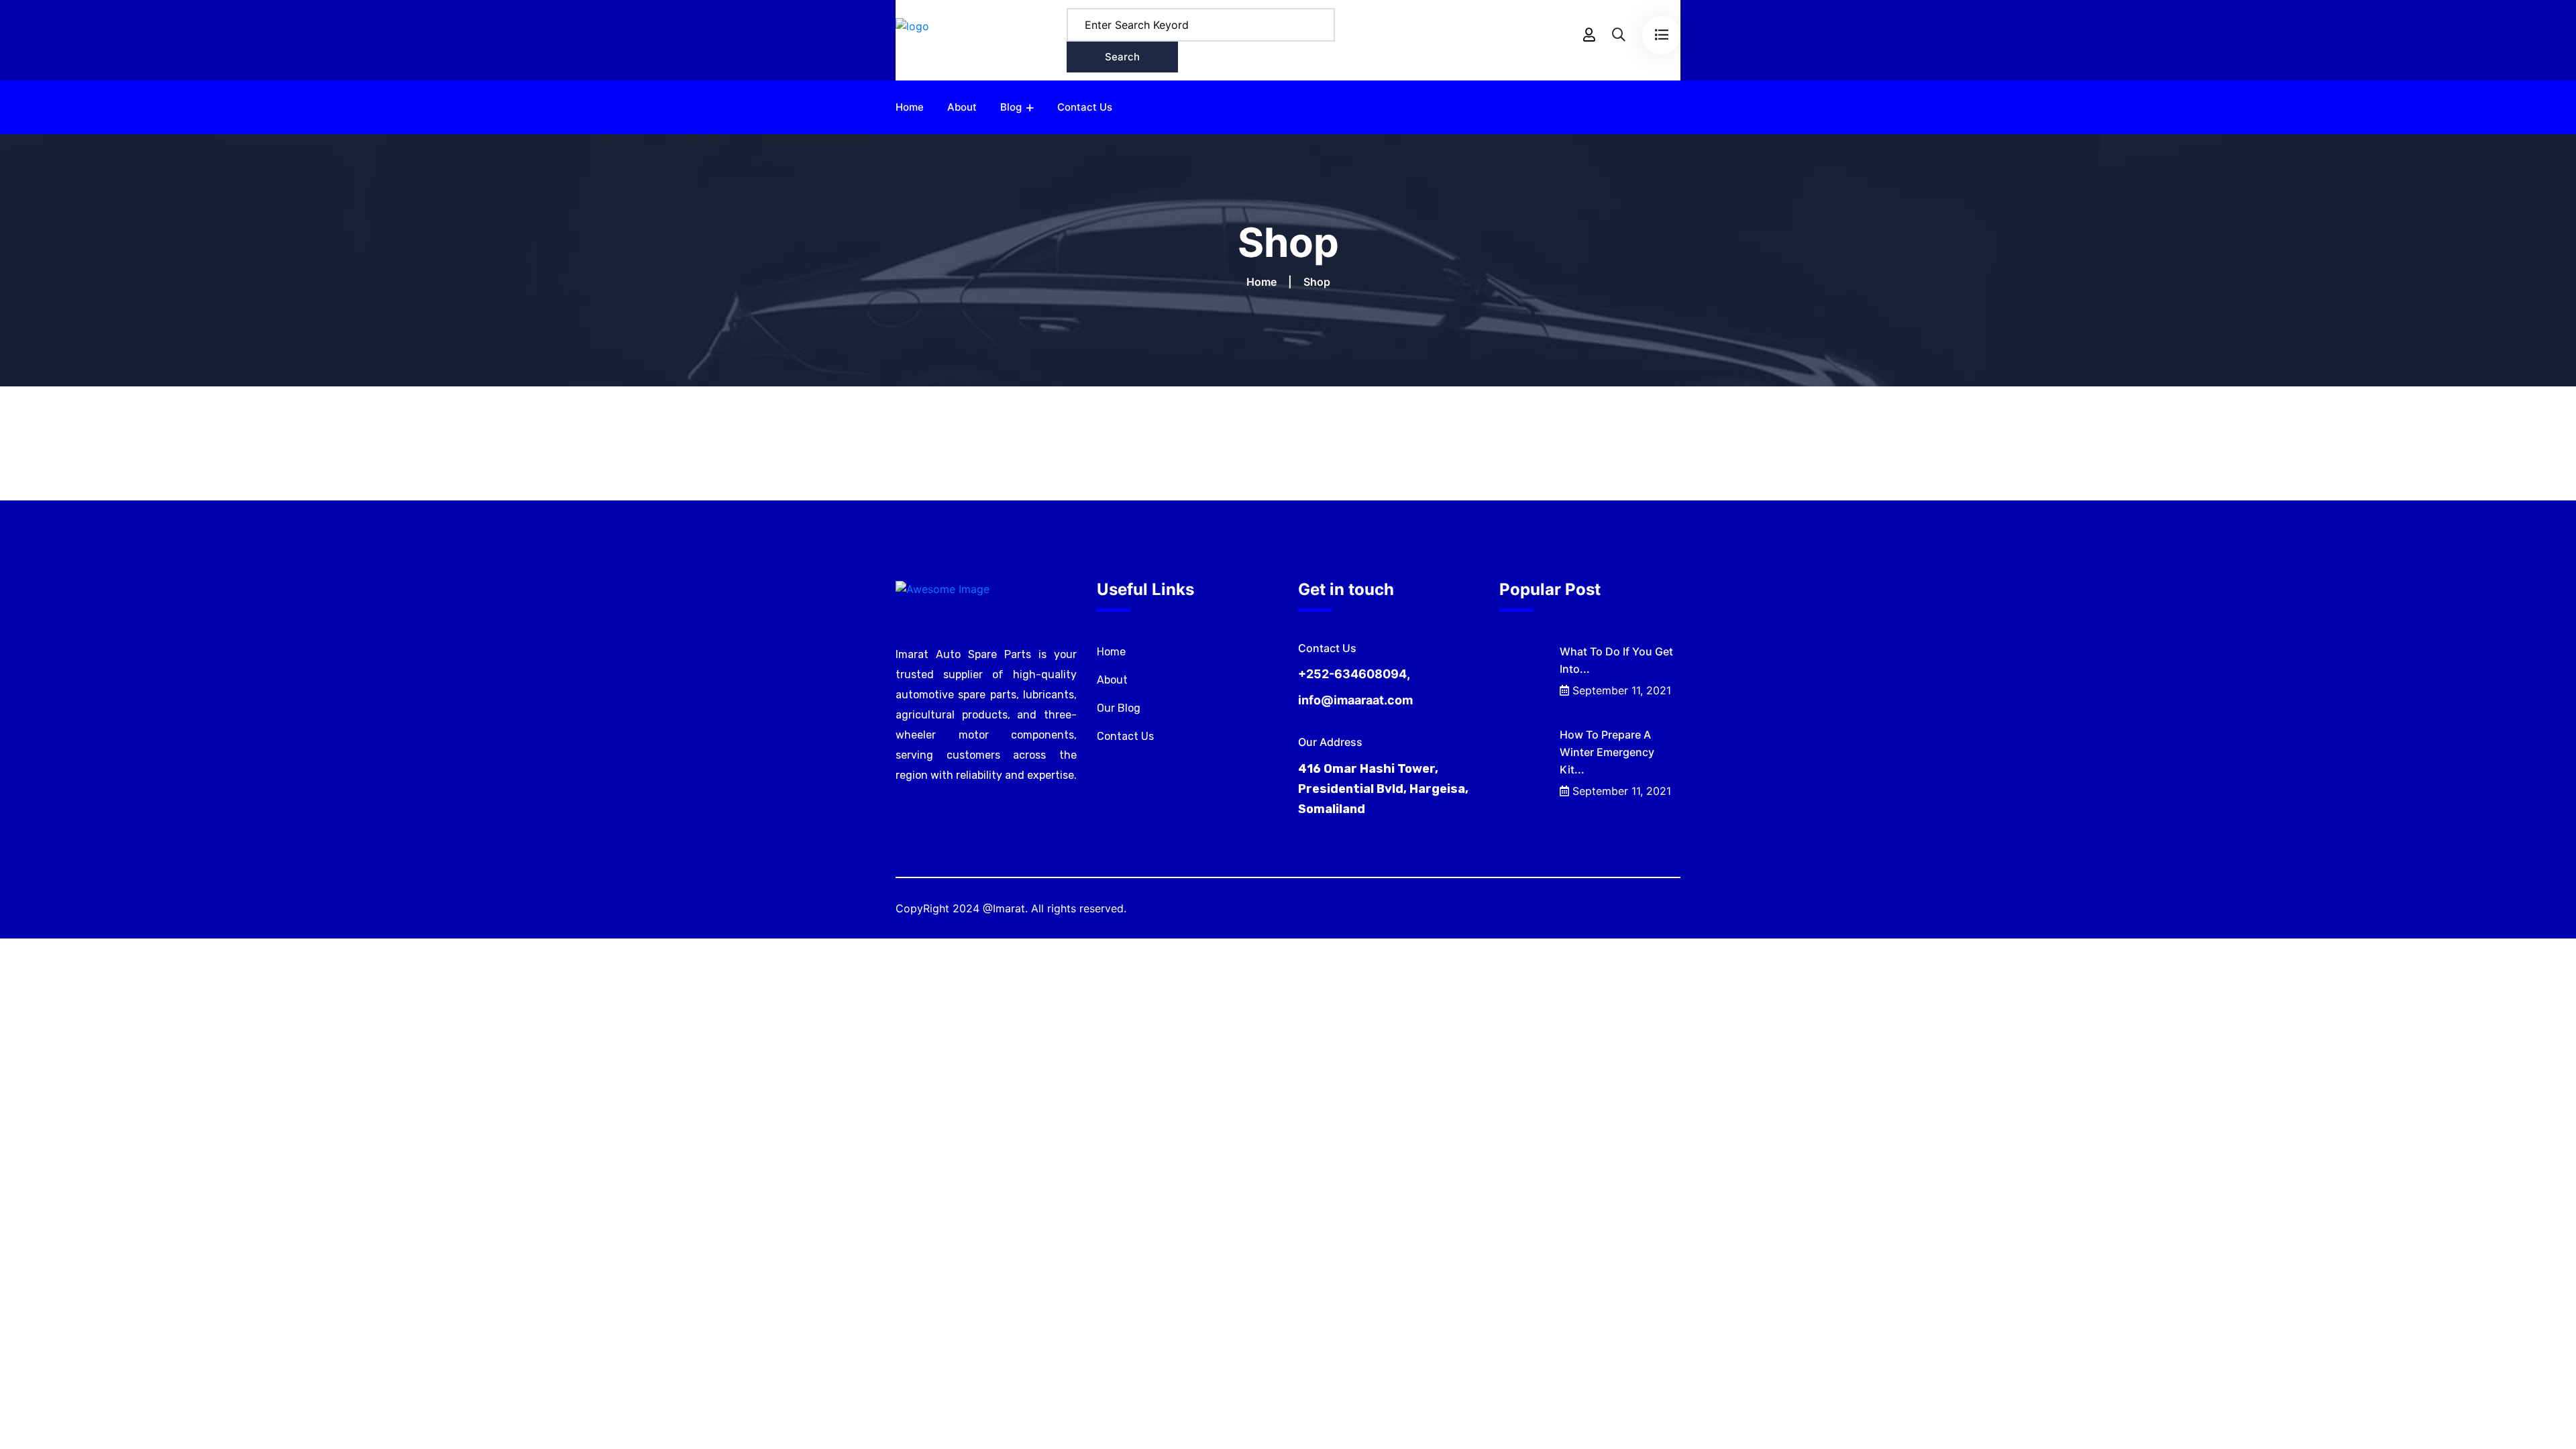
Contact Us (1085, 107)
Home (910, 107)
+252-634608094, (1354, 674)
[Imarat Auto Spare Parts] (912, 39)
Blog (1011, 107)
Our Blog (1119, 708)
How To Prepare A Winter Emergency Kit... (1607, 752)
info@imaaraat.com (1355, 700)
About (962, 107)
